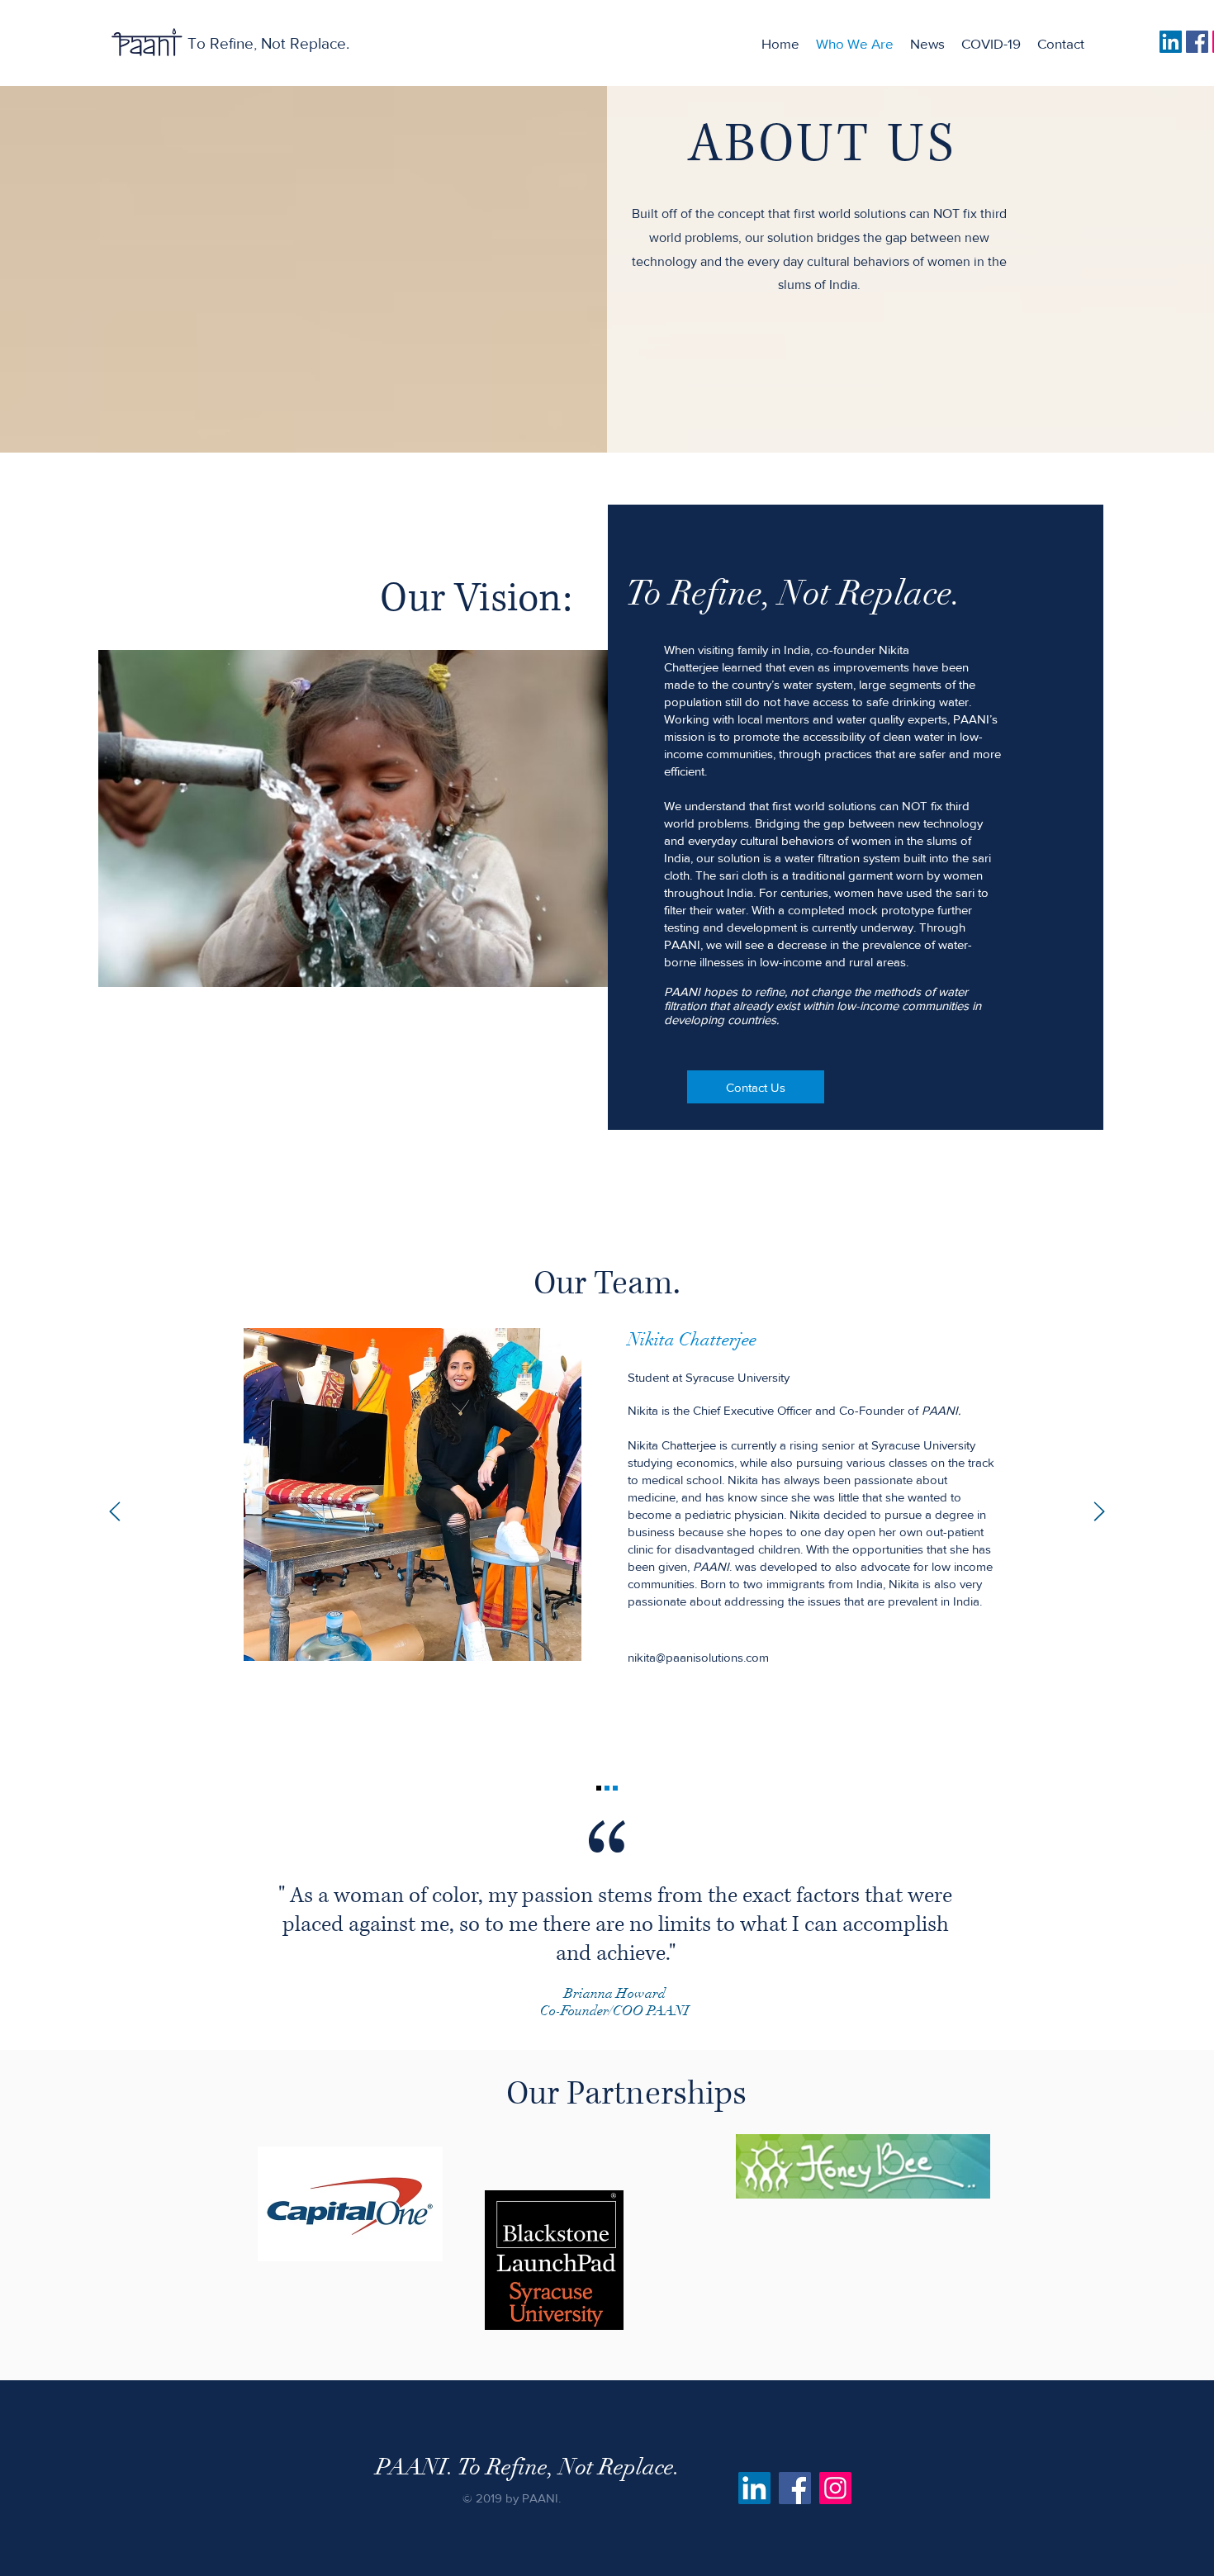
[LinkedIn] (1171, 42)
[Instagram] (835, 2488)
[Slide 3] (615, 1788)
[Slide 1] (599, 1788)
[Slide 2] (607, 1788)
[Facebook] (1197, 42)
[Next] (1099, 1513)
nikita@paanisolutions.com (698, 1657)
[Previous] (115, 1513)
